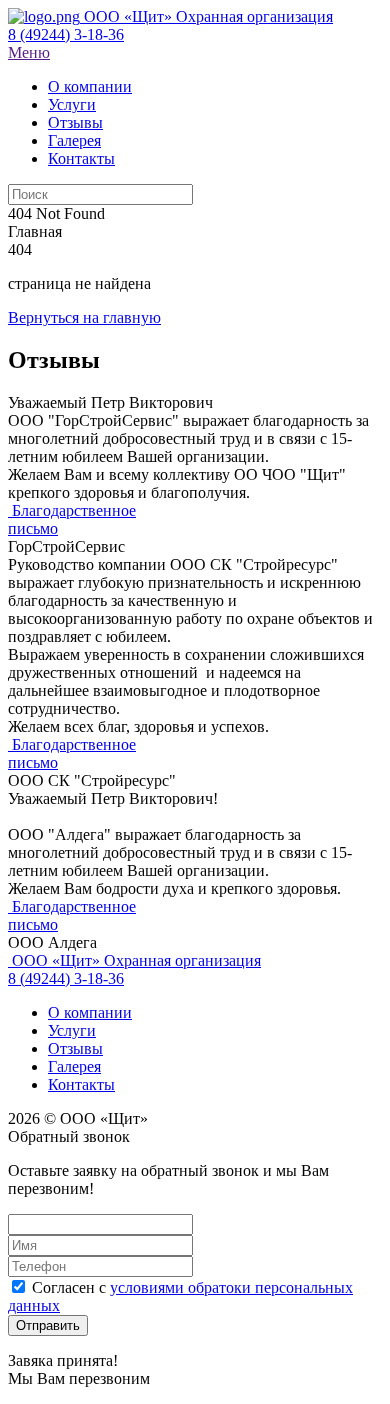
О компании (90, 1012)
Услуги (72, 1030)
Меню (29, 52)
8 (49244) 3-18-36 (66, 34)
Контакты (81, 1084)
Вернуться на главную (84, 317)
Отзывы (75, 1048)
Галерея (74, 1066)
